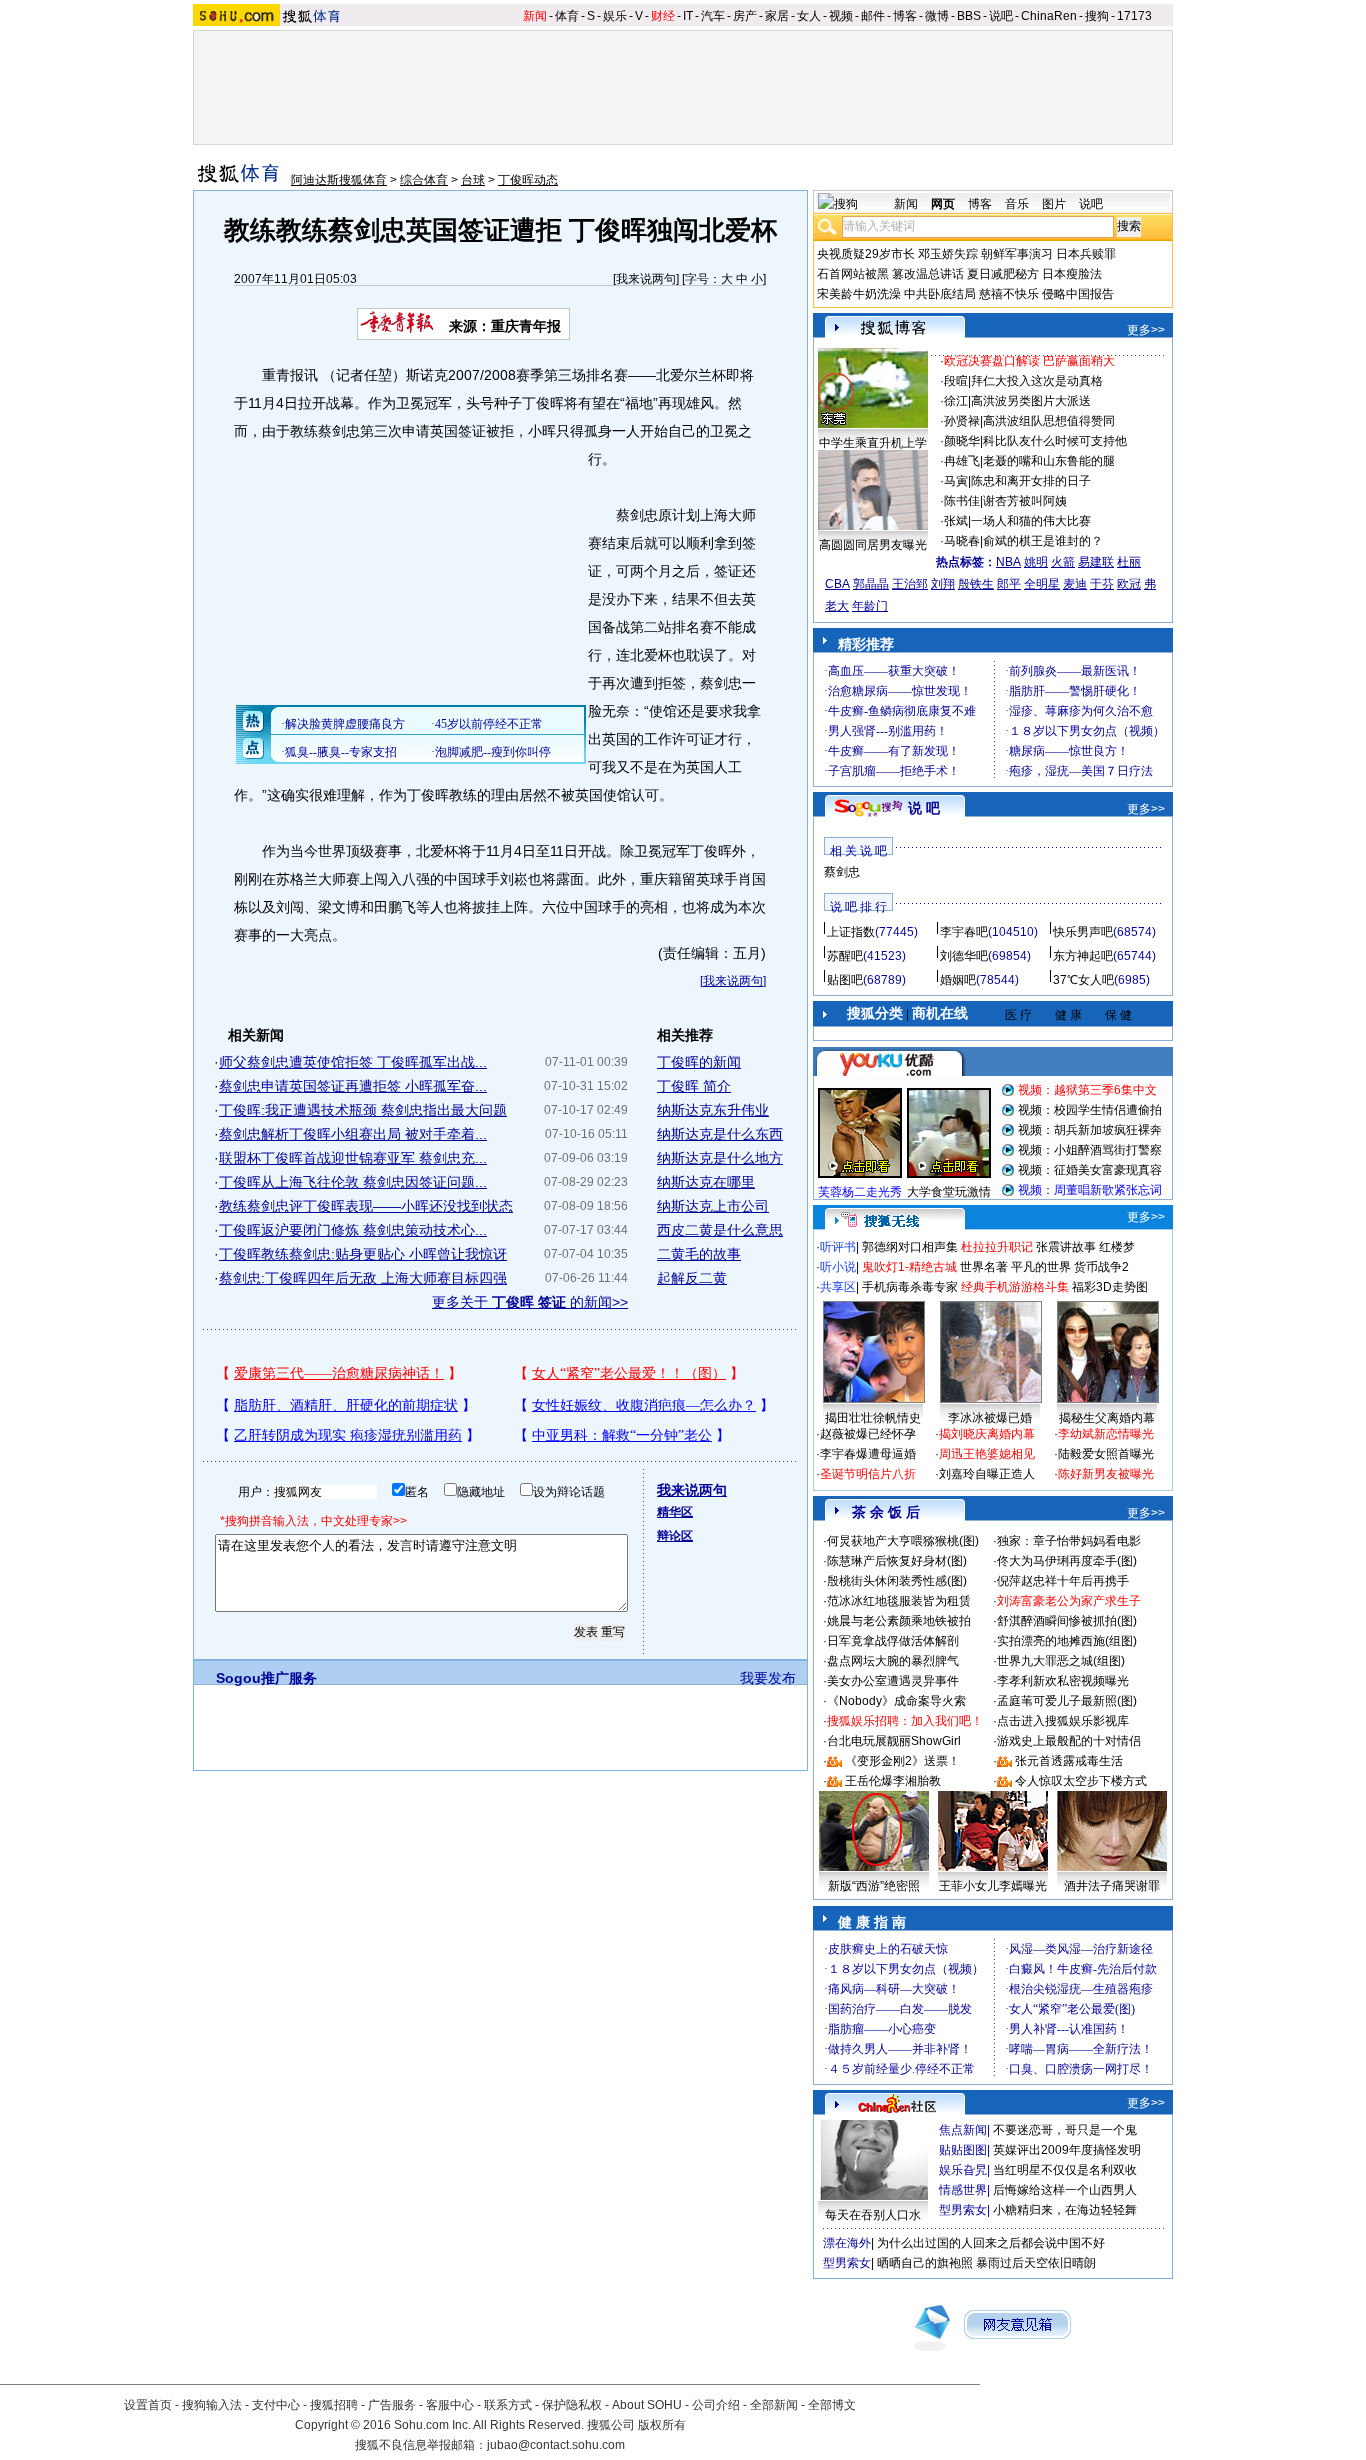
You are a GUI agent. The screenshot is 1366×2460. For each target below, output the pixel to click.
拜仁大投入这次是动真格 (1037, 381)
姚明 (1036, 562)
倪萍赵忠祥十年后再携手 (1063, 1581)
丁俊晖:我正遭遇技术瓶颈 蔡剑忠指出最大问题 (363, 1110)
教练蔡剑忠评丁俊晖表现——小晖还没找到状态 (366, 1206)
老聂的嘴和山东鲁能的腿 (1049, 461)
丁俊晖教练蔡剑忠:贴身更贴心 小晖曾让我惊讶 (363, 1254)
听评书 (838, 1247)
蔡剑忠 (842, 872)
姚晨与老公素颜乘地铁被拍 (899, 1621)
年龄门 (870, 606)
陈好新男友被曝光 (1106, 1474)
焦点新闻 (963, 2130)
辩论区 (675, 1536)
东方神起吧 (1083, 956)
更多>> (1146, 330)
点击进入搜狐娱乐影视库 (1063, 1721)
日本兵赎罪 (1086, 254)
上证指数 (851, 932)
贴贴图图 (963, 2150)
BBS (969, 16)
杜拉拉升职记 (997, 1247)
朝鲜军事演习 (1017, 254)
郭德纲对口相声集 (910, 1247)
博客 (905, 16)
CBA (837, 584)
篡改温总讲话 (928, 274)
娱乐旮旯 (963, 2170)
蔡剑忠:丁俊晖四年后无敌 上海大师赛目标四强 (363, 1278)
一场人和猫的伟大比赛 (1031, 521)
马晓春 (962, 541)
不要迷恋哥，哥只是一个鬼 (1065, 2130)
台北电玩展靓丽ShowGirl (894, 1741)
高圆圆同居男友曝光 (873, 545)
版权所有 (662, 2425)
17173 (1134, 16)
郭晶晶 (871, 584)
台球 (473, 180)
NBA (1008, 562)
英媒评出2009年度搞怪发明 (1067, 2150)
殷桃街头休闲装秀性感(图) (897, 1581)
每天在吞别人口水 (873, 2215)
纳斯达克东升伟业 (713, 1110)
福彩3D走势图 (1110, 1287)
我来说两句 (646, 279)
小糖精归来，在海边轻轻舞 (1065, 2210)
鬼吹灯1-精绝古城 (909, 1267)
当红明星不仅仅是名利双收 (1065, 2170)
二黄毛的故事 (699, 1254)
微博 (937, 16)
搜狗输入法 (212, 2405)
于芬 (1102, 584)
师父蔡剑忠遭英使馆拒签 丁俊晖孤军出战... (353, 1062)
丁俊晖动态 (528, 180)
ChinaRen (1049, 16)
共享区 (838, 1287)
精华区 (675, 1512)
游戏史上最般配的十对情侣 (1069, 1741)
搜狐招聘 (334, 2405)
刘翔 (943, 584)
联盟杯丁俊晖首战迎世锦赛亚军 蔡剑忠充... (353, 1158)
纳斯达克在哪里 (706, 1182)
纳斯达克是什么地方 (720, 1158)
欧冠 (1129, 584)
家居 (777, 16)
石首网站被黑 (853, 274)
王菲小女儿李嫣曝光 (993, 1886)
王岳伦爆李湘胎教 (893, 1781)
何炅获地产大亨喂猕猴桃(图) (903, 1541)
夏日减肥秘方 (1003, 274)
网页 (943, 204)
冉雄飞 (962, 461)
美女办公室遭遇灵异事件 (893, 1681)
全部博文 (832, 2405)
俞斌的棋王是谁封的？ (1043, 541)
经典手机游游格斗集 (1015, 1287)
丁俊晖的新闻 (699, 1062)
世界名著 (984, 1267)
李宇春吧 (964, 932)
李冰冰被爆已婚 (990, 1418)
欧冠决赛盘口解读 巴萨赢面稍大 (1029, 361)
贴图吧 (845, 980)
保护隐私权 (572, 2405)
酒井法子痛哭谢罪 (1112, 1886)
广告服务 (392, 2405)
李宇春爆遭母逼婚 (868, 1454)
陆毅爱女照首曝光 (1106, 1454)
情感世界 (963, 2190)
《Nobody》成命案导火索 (896, 1701)
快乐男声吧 (1083, 932)
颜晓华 (962, 441)
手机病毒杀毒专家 (910, 1287)
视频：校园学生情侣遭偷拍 (1090, 1110)
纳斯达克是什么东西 (720, 1134)
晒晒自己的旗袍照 (925, 2263)
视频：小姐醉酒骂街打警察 (1090, 1150)
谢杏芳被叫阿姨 (1025, 501)
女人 (809, 16)
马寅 (956, 481)
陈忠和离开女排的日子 (1031, 481)
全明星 (1042, 584)
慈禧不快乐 (1009, 294)
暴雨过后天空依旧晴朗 (1036, 2263)
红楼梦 (1117, 1247)
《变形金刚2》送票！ (902, 1761)
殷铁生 (976, 584)
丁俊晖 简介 (694, 1086)
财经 (663, 16)
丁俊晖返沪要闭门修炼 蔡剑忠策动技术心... (353, 1230)
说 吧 (924, 808)
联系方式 (508, 2405)
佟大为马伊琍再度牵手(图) (1067, 1561)
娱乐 (615, 16)
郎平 (1009, 584)
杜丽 (1129, 562)
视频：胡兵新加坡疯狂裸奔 (1090, 1130)
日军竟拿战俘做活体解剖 (893, 1641)
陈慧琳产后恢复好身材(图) (897, 1561)
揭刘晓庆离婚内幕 (987, 1434)
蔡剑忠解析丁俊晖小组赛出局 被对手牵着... (353, 1134)
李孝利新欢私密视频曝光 (1063, 1681)
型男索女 (963, 2210)
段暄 (956, 381)
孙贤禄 (962, 421)
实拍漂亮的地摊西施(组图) (1067, 1641)
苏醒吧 (845, 956)
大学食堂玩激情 (949, 1192)
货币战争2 (1101, 1267)
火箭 (1063, 562)
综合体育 (424, 180)
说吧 (1001, 16)
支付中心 (276, 2405)
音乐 (1017, 204)
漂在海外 (847, 2243)
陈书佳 (962, 501)
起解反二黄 (692, 1278)
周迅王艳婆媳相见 (987, 1454)
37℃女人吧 (1083, 980)
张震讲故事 (1066, 1247)
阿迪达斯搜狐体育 (339, 180)
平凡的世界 (1041, 1267)
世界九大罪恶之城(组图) (1061, 1661)
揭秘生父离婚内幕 (1107, 1418)
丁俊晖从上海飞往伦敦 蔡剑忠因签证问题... (353, 1182)
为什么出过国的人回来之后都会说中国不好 (991, 2243)
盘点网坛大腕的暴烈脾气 (893, 1661)
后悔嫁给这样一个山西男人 (1065, 2190)
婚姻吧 (958, 980)
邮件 (873, 16)
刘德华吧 (964, 956)
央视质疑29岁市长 (866, 254)
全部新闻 (774, 2405)
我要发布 (768, 1678)
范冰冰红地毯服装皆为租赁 (899, 1601)
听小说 (838, 1267)
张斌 (956, 521)
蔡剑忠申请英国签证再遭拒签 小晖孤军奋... (353, 1086)
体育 (567, 16)
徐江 (956, 401)
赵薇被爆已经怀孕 (868, 1434)
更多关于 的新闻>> (530, 1302)
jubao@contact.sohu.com (556, 2445)
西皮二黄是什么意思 (720, 1230)
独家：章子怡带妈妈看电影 (1069, 1541)
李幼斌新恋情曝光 (1106, 1434)
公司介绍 (716, 2405)
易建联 (1096, 562)
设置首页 (148, 2405)
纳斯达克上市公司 (713, 1206)
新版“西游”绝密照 (874, 1886)
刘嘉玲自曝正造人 (987, 1474)
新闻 (535, 16)
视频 (841, 16)
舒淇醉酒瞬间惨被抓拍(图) (1067, 1621)
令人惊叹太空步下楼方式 (1081, 1781)
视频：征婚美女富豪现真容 (1090, 1170)
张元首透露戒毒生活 (1069, 1761)
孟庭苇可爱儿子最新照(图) (1067, 1701)
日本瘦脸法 (1072, 274)
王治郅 (910, 584)
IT (688, 16)
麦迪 (1075, 584)
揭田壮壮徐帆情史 (873, 1418)
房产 (745, 16)
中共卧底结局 (940, 294)
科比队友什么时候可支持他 (1055, 441)
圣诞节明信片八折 (868, 1474)
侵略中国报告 (1078, 294)
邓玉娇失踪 (948, 254)
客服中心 (450, 2405)
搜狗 (1097, 16)
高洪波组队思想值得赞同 (1049, 421)
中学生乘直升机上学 (873, 443)
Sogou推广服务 (266, 1678)
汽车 (713, 16)
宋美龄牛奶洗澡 (859, 294)
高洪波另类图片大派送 (1031, 401)
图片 (1054, 204)
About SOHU (647, 2405)
